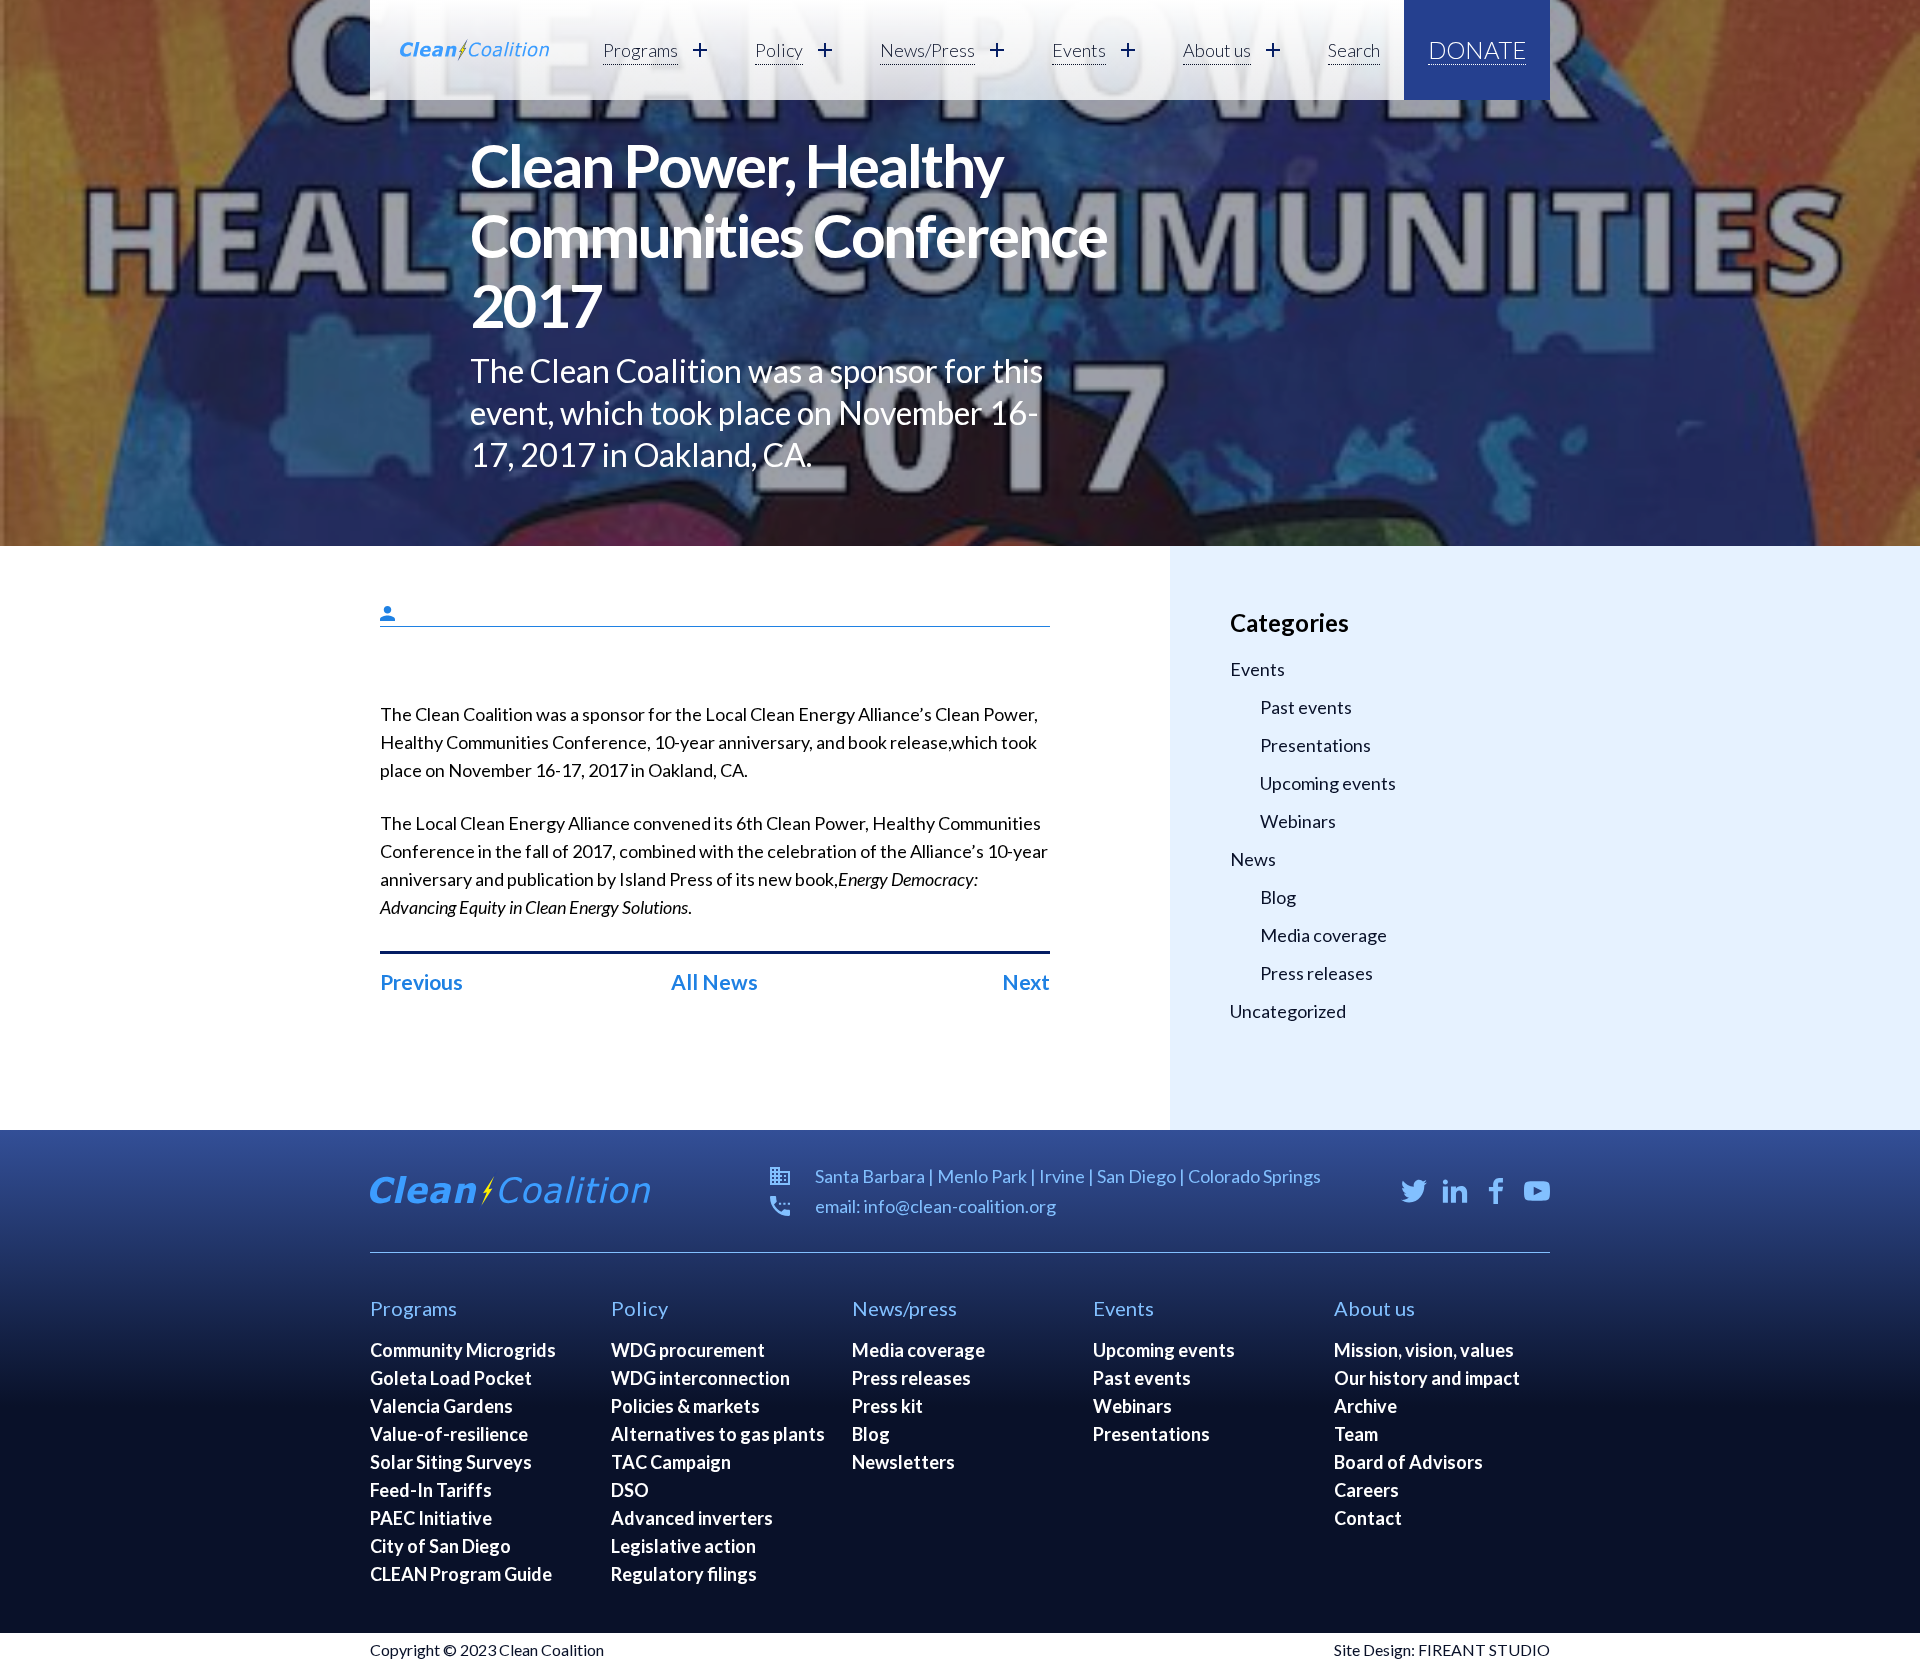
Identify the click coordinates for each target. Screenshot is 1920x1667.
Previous (421, 981)
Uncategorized (1288, 1011)
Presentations (1315, 745)
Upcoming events (1328, 783)
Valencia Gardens (441, 1406)
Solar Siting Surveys (451, 1462)
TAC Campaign (671, 1462)
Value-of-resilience (449, 1434)
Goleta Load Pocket (451, 1378)
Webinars (1298, 821)
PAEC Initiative (431, 1518)
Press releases (1316, 973)
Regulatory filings (684, 1574)
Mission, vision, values (1424, 1350)
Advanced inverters (692, 1518)
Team (1356, 1434)
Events (1257, 669)
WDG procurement (688, 1350)
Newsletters (903, 1462)
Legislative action (683, 1546)
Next (1026, 981)
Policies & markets (685, 1406)
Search (1354, 50)
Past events (1306, 707)
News (1253, 859)
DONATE (1477, 49)
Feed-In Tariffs (431, 1490)
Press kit (887, 1406)
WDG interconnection (700, 1378)
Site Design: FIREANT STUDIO (1442, 1649)
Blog (1278, 897)
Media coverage (1323, 935)
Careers (1366, 1490)
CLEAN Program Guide (461, 1574)
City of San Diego (440, 1546)
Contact (1368, 1518)
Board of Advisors (1408, 1462)
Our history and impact (1427, 1378)
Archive (1365, 1406)
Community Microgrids (463, 1350)
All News (714, 981)
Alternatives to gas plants (718, 1434)
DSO (630, 1490)
